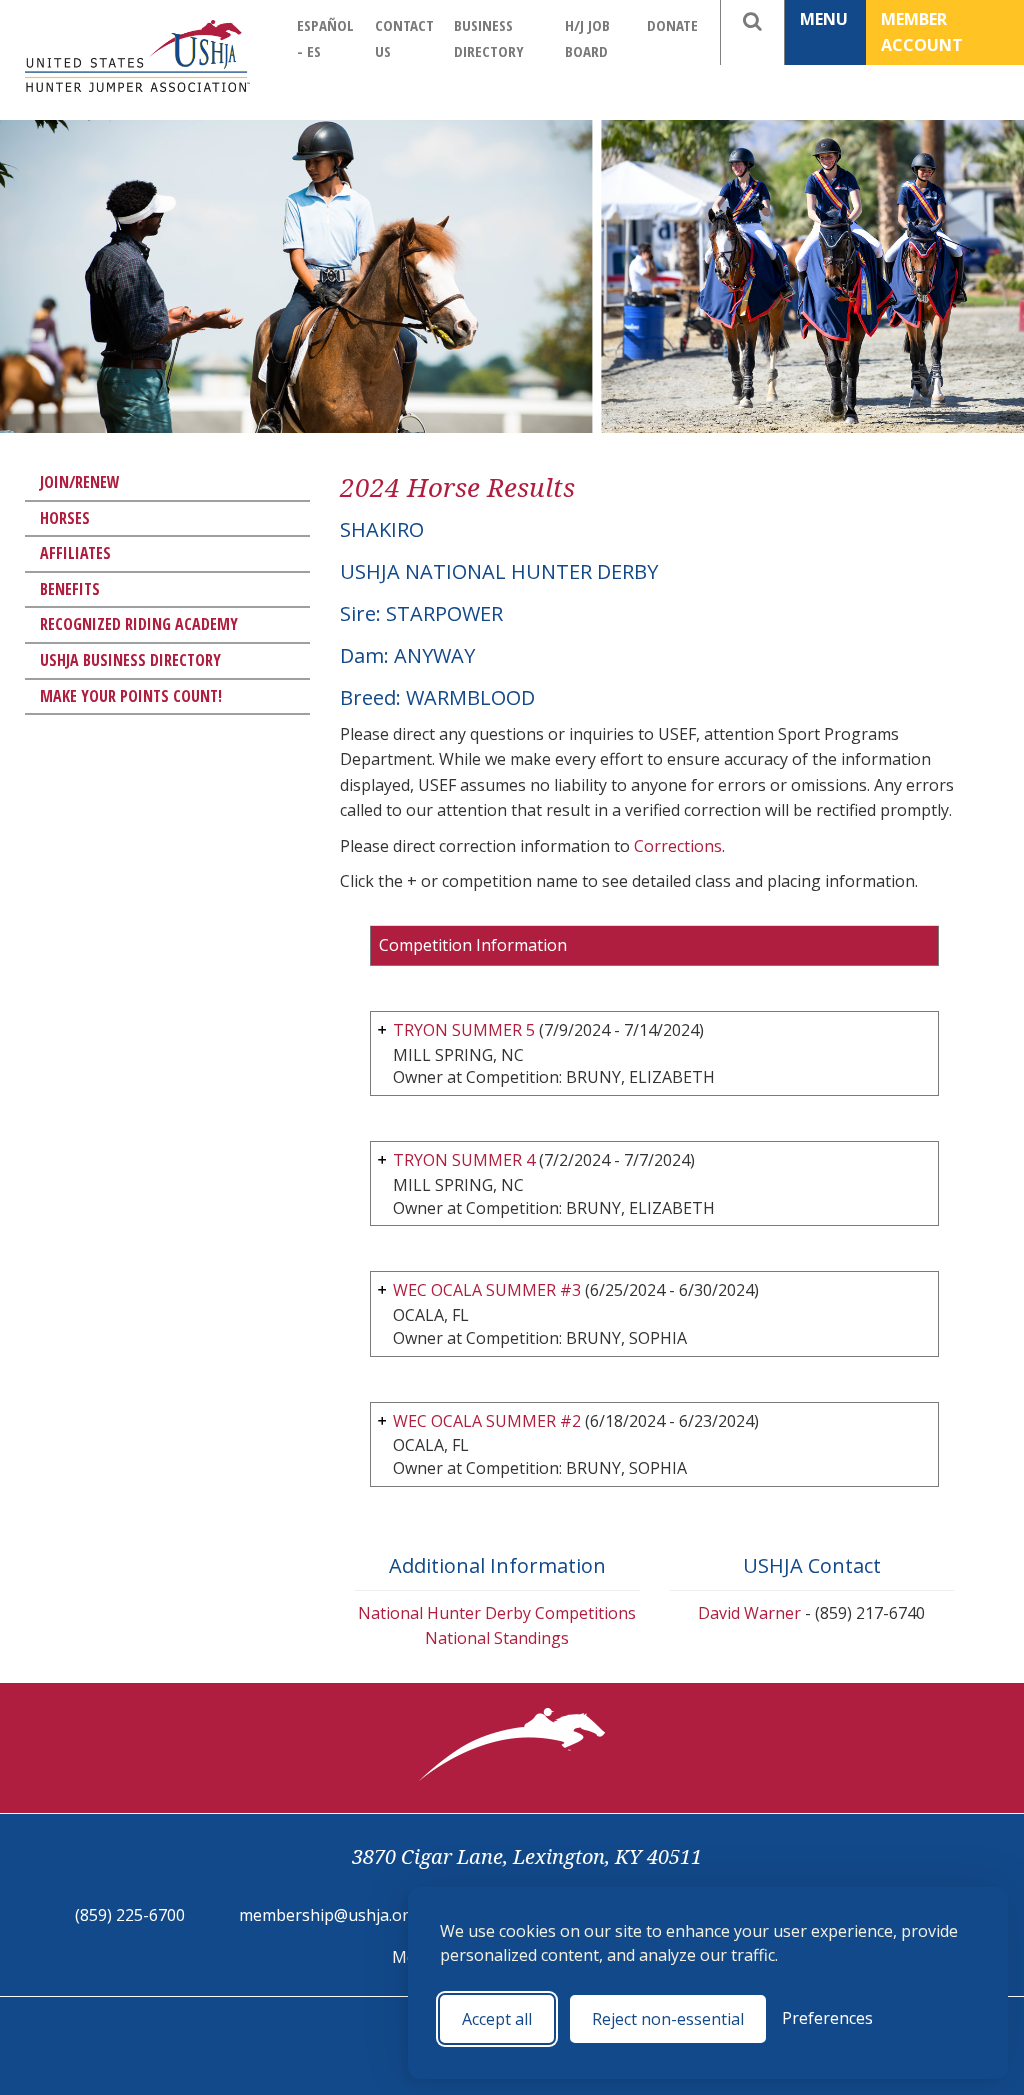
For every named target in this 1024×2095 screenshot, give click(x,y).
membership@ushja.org (329, 1915)
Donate (672, 25)
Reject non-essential (668, 2019)
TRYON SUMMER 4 (464, 1160)
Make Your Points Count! (131, 696)
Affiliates (75, 553)
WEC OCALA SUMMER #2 (487, 1421)
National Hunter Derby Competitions (497, 1613)
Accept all (497, 2019)
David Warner (749, 1613)
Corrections (678, 846)
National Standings (497, 1638)
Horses (65, 518)
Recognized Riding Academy (139, 624)
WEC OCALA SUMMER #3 (487, 1290)
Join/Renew (80, 482)
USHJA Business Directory (130, 660)
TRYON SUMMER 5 (464, 1030)
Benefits (70, 589)
